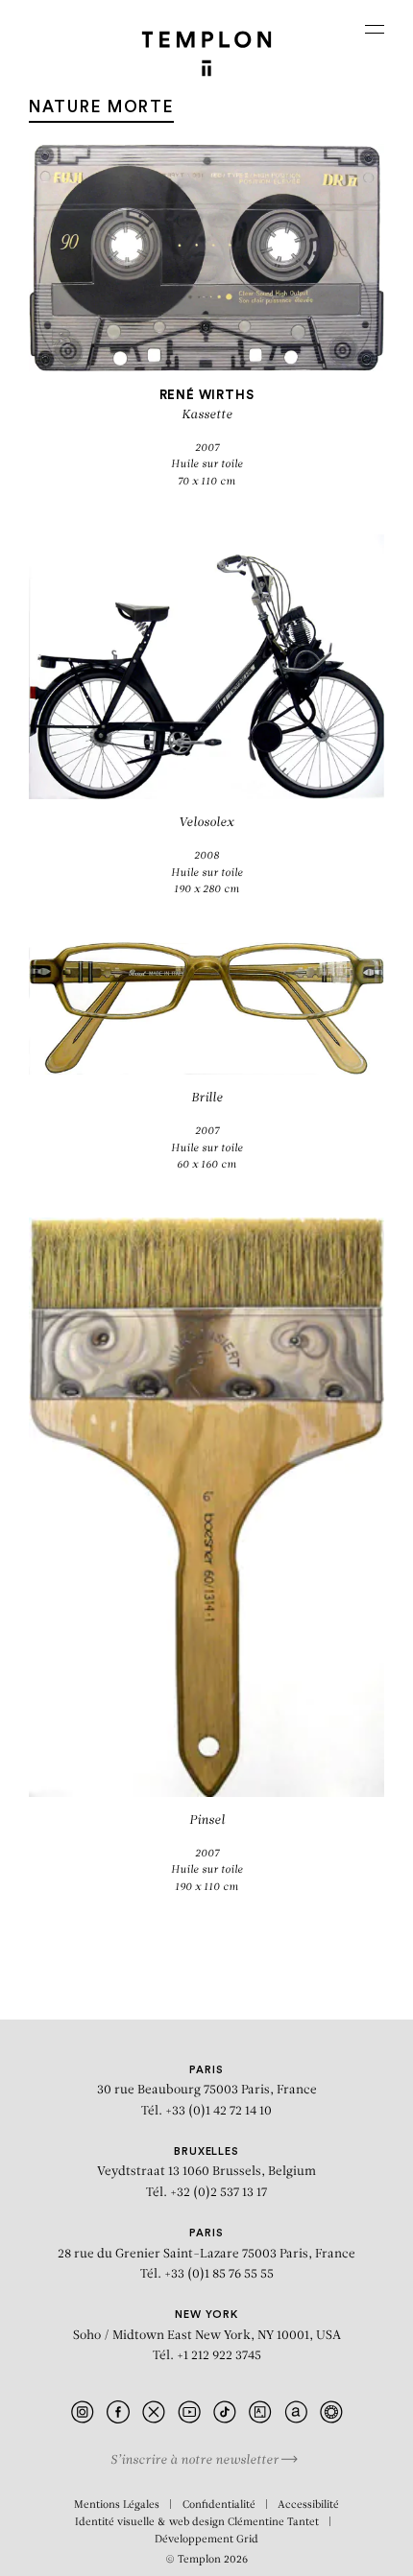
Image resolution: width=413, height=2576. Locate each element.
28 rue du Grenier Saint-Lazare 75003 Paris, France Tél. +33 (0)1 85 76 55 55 (206, 2254)
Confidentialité (219, 2505)
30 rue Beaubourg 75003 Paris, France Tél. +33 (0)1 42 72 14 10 (207, 2091)
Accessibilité (308, 2505)
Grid (247, 2540)
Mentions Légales (117, 2505)
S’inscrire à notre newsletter (196, 2460)
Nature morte (101, 107)
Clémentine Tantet (273, 2523)
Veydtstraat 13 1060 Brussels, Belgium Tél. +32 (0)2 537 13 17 (206, 2173)
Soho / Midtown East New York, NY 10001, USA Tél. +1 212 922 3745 (207, 2336)
